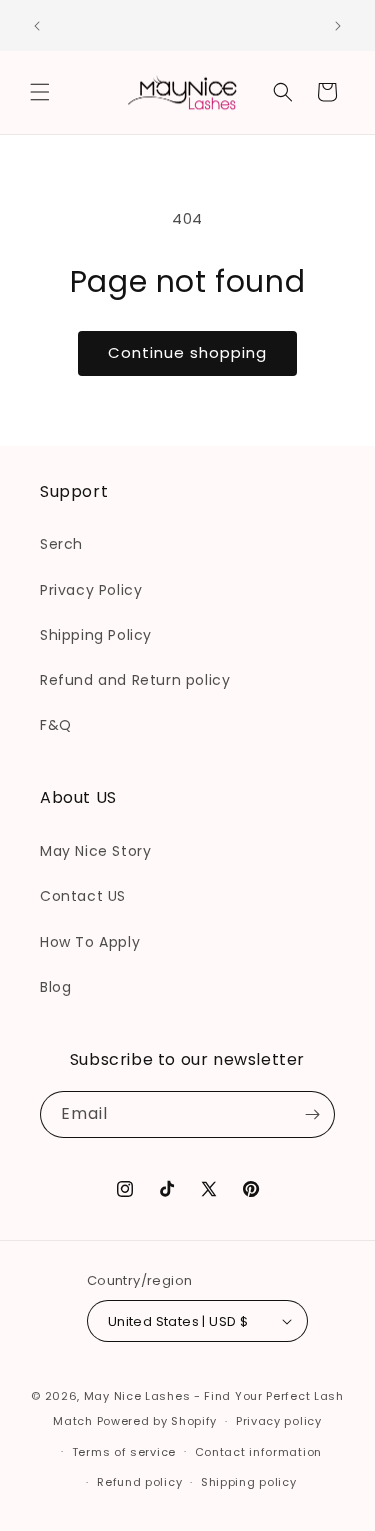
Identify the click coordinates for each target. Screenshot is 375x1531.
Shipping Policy (96, 635)
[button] (40, 92)
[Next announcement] (338, 26)
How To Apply (90, 942)
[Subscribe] (312, 1114)
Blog (55, 987)
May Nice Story (95, 851)
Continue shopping (187, 352)
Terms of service (124, 1452)
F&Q (56, 725)
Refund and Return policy (135, 680)
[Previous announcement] (37, 26)
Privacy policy (279, 1421)
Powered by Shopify (157, 1421)
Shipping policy (249, 1482)
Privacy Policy (91, 590)
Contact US (83, 896)
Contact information (258, 1452)
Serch (61, 544)
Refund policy (139, 1482)
